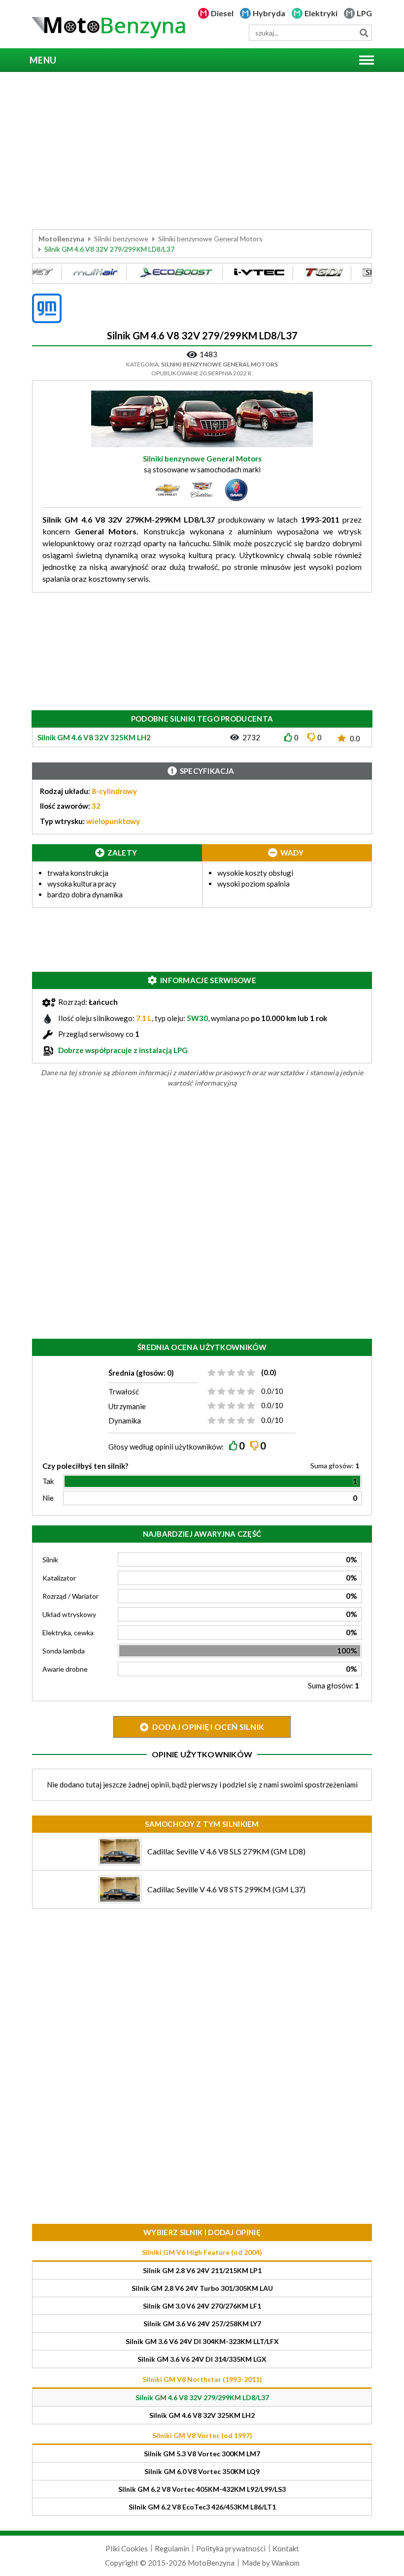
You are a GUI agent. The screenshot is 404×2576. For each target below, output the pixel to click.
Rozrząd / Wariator (70, 1596)
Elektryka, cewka (68, 1633)
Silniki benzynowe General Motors (210, 239)
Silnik (50, 1560)
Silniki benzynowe (121, 239)
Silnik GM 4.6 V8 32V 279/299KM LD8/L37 (202, 2397)
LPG (364, 13)
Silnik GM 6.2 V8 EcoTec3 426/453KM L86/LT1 (202, 2507)
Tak (48, 1481)
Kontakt (286, 2548)
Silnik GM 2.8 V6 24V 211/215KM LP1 (202, 2270)
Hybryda (269, 13)
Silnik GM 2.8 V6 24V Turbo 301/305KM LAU (202, 2288)
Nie (48, 1498)
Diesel (222, 13)
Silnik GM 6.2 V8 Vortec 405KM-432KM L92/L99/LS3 (202, 2489)
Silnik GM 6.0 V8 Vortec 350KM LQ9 (202, 2471)
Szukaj (364, 33)
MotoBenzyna (61, 239)
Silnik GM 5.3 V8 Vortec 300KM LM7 (202, 2454)
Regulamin (172, 2548)
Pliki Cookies (127, 2548)
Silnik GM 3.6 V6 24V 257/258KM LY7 (202, 2324)
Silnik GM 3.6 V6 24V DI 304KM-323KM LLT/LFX (202, 2341)
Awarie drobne (65, 1669)
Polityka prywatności (231, 2548)
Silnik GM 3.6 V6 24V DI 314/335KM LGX (202, 2359)
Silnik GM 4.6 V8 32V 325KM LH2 (202, 2415)
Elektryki (321, 13)
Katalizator (59, 1578)
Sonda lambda (64, 1651)
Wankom (286, 2563)
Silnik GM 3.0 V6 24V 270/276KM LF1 (202, 2306)
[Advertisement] (202, 151)
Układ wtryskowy (69, 1614)
